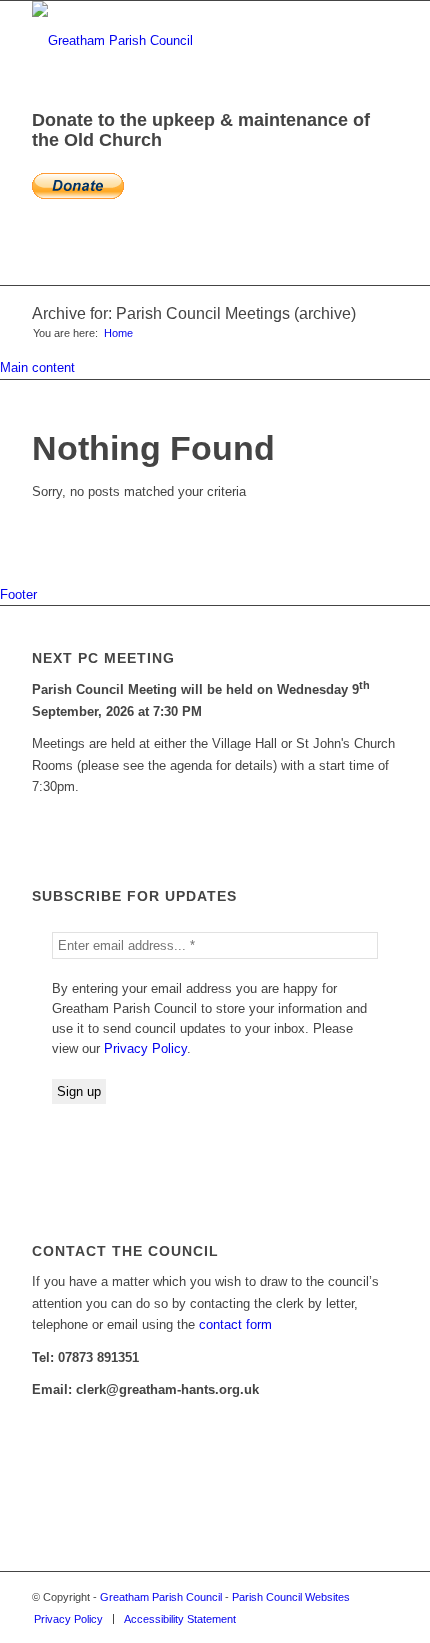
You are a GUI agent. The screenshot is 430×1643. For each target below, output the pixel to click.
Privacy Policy (145, 1048)
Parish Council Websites (291, 1597)
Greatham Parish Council (161, 1597)
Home (118, 333)
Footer (18, 594)
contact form (235, 1324)
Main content (37, 367)
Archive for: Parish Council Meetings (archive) (194, 313)
